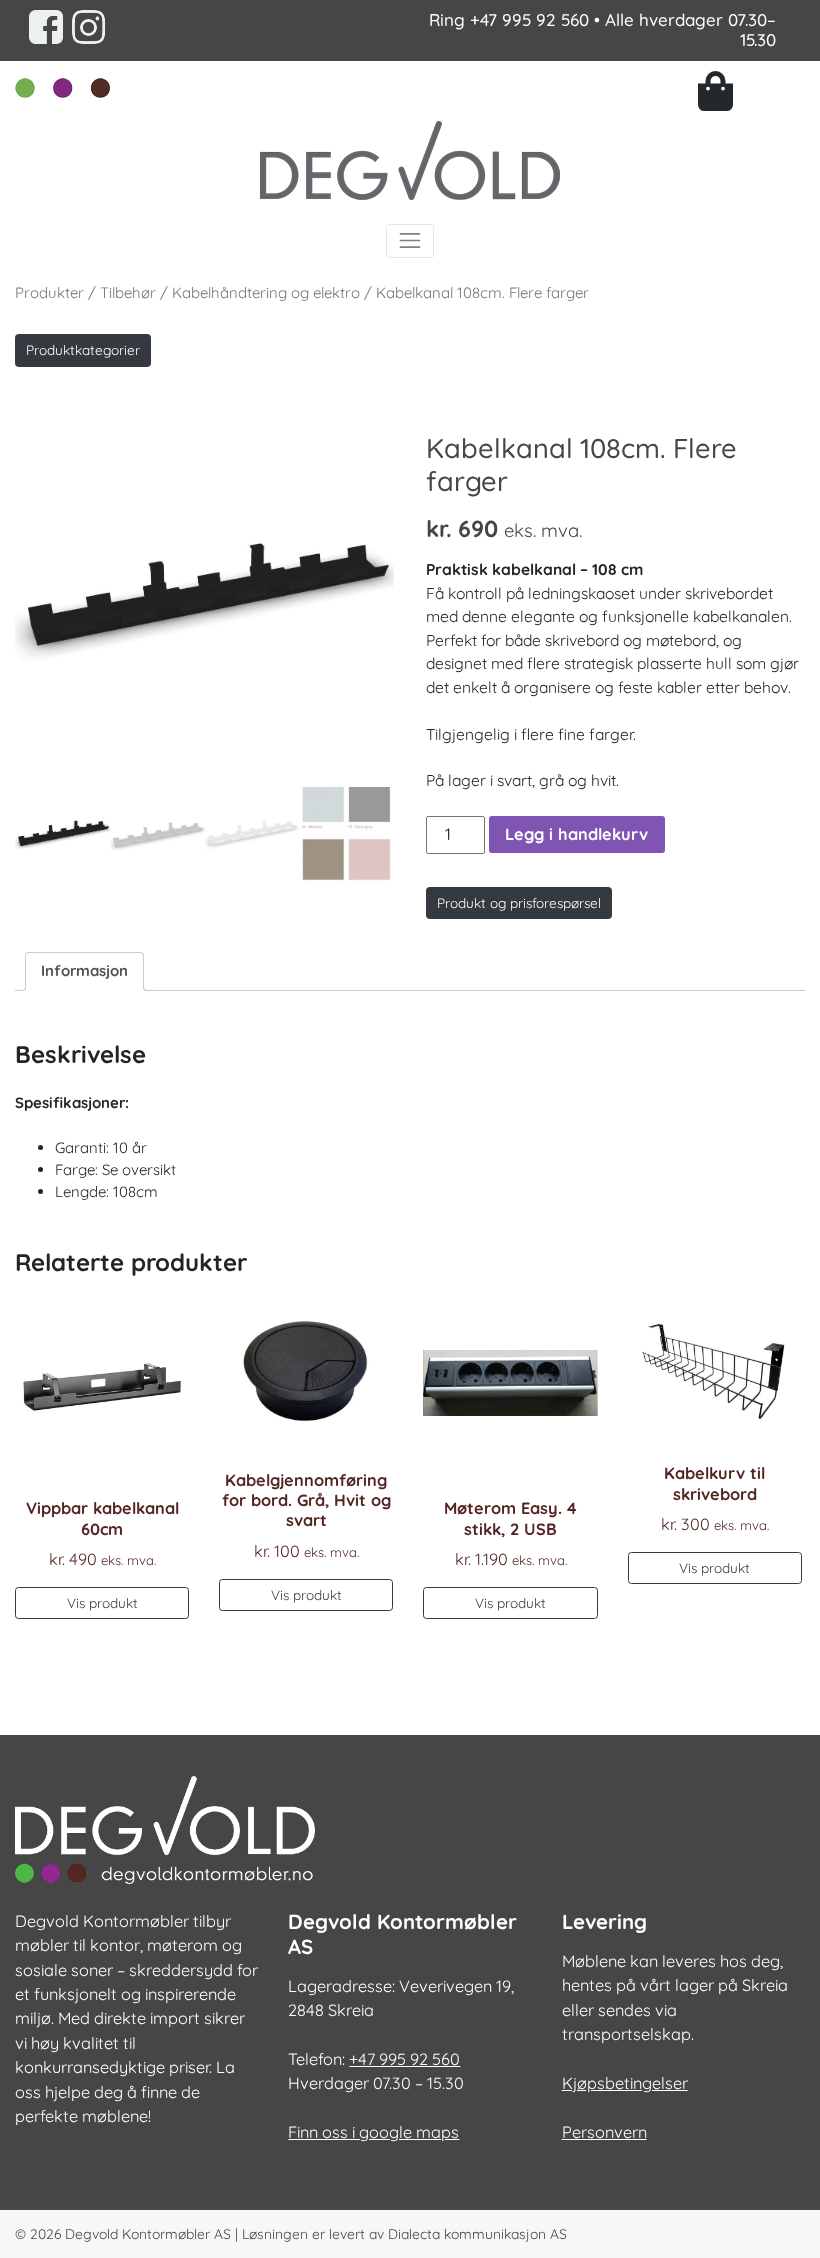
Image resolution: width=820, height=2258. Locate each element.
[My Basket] (751, 91)
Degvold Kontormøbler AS (148, 2233)
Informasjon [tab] (84, 970)
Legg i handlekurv (576, 834)
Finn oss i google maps (373, 2132)
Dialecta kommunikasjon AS (477, 2233)
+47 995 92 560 (529, 19)
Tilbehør (128, 292)
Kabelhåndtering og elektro (266, 292)
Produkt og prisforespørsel (519, 902)
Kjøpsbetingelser (625, 2083)
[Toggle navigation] (410, 241)
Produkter (49, 292)
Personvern (604, 2132)
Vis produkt (102, 1602)
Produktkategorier (83, 349)
